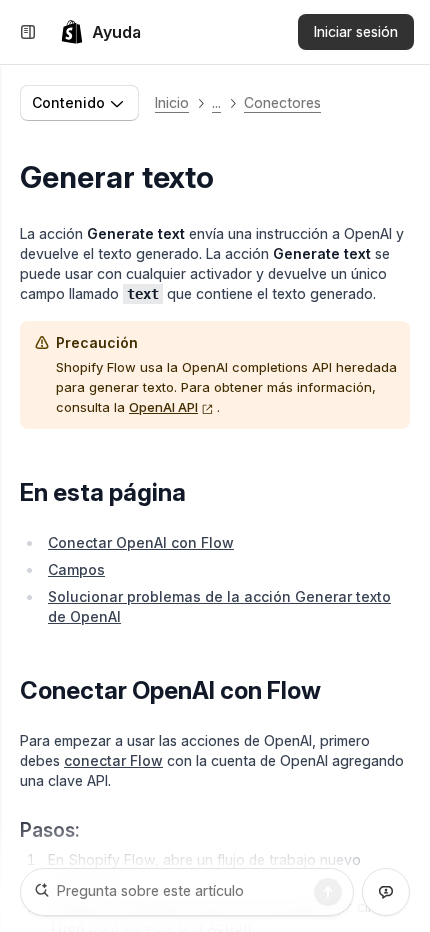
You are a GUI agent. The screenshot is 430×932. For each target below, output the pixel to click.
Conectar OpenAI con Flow (141, 542)
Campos (76, 569)
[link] (100, 32)
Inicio (172, 102)
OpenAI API (163, 407)
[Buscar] (328, 892)
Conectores (282, 102)
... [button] (216, 102)
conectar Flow (113, 760)
